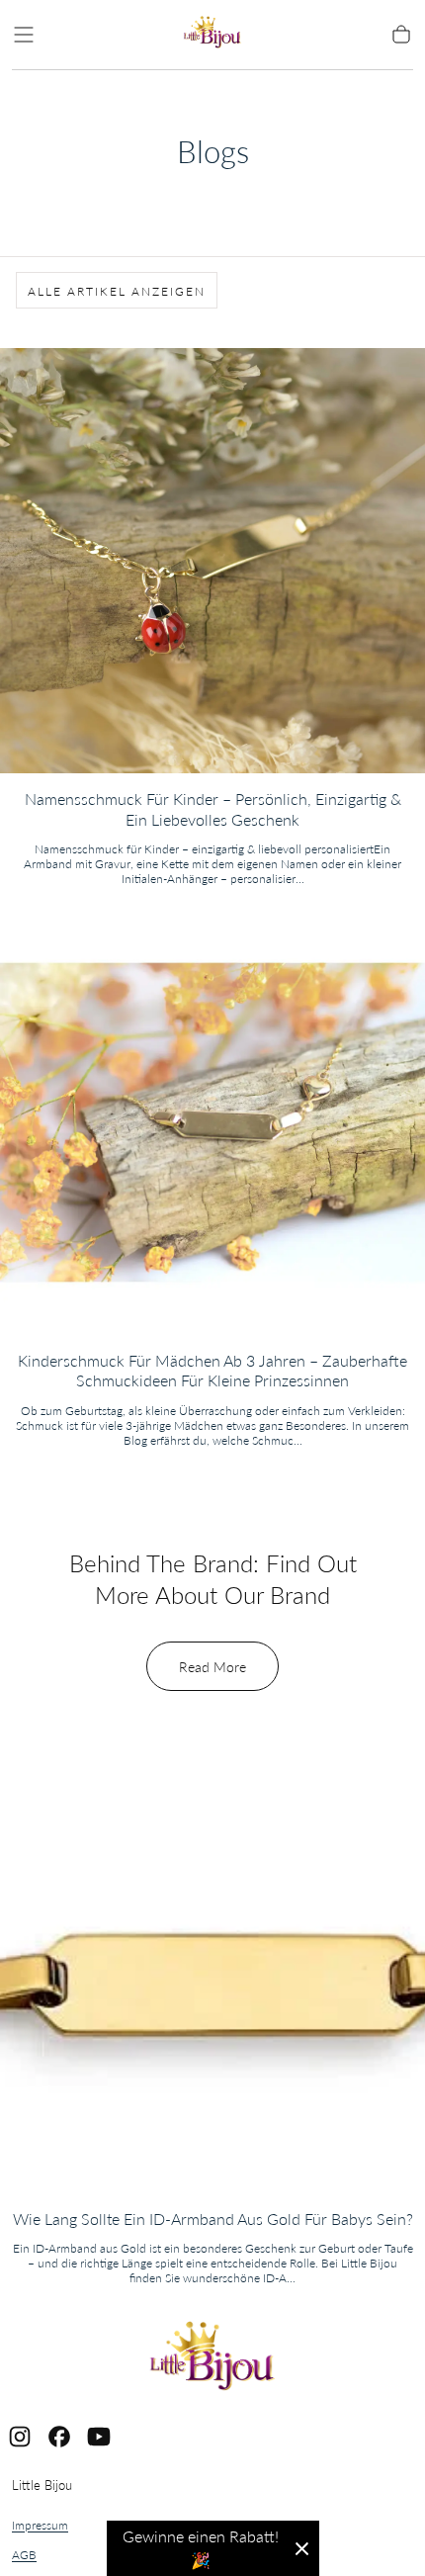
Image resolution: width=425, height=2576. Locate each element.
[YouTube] (99, 2437)
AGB (24, 2555)
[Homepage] (212, 35)
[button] (24, 35)
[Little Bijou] (212, 2359)
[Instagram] (20, 2437)
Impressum (40, 2525)
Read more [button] (212, 1667)
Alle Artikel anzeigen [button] (117, 291)
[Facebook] (59, 2437)
